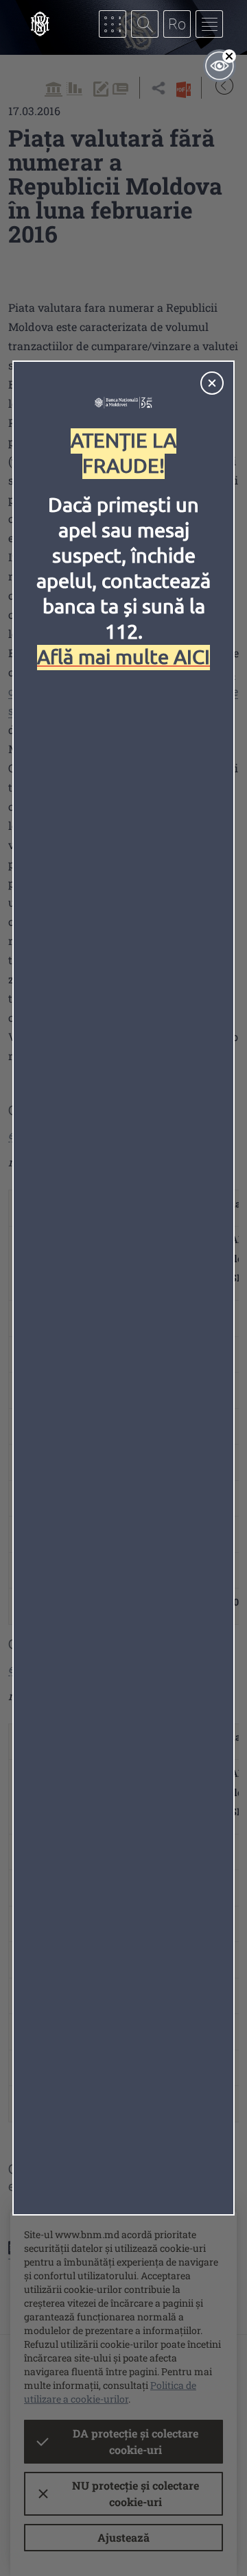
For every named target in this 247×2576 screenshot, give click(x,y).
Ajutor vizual (220, 66)
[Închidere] (212, 383)
